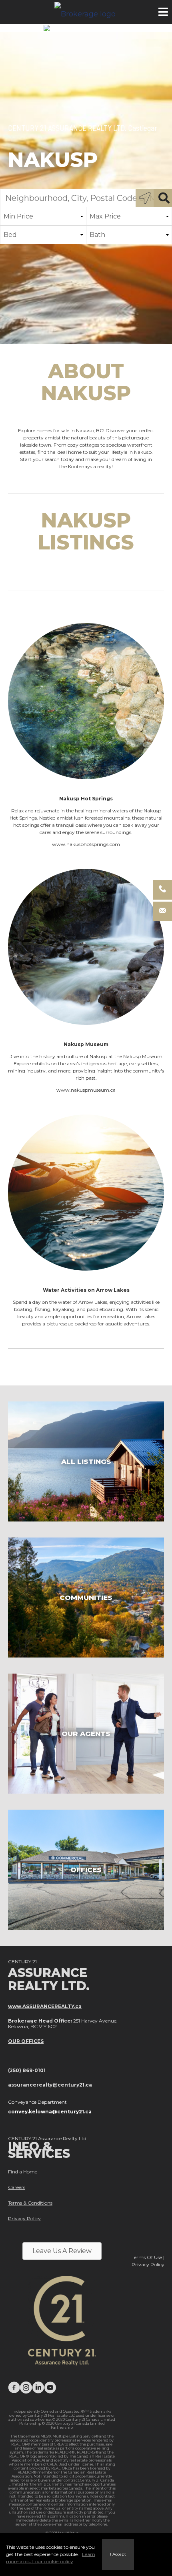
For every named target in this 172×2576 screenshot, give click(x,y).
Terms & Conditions (30, 2203)
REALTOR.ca (62, 2468)
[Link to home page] (86, 12)
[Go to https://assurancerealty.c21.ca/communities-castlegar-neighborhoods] (86, 1598)
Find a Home (23, 2172)
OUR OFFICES (26, 2041)
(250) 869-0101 (27, 2070)
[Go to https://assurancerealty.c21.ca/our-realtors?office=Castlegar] (86, 1734)
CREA (59, 2444)
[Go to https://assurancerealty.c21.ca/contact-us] (86, 1870)
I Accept (118, 2554)
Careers (17, 2187)
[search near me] (145, 198)
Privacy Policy (24, 2218)
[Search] (163, 198)
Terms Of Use (147, 2257)
